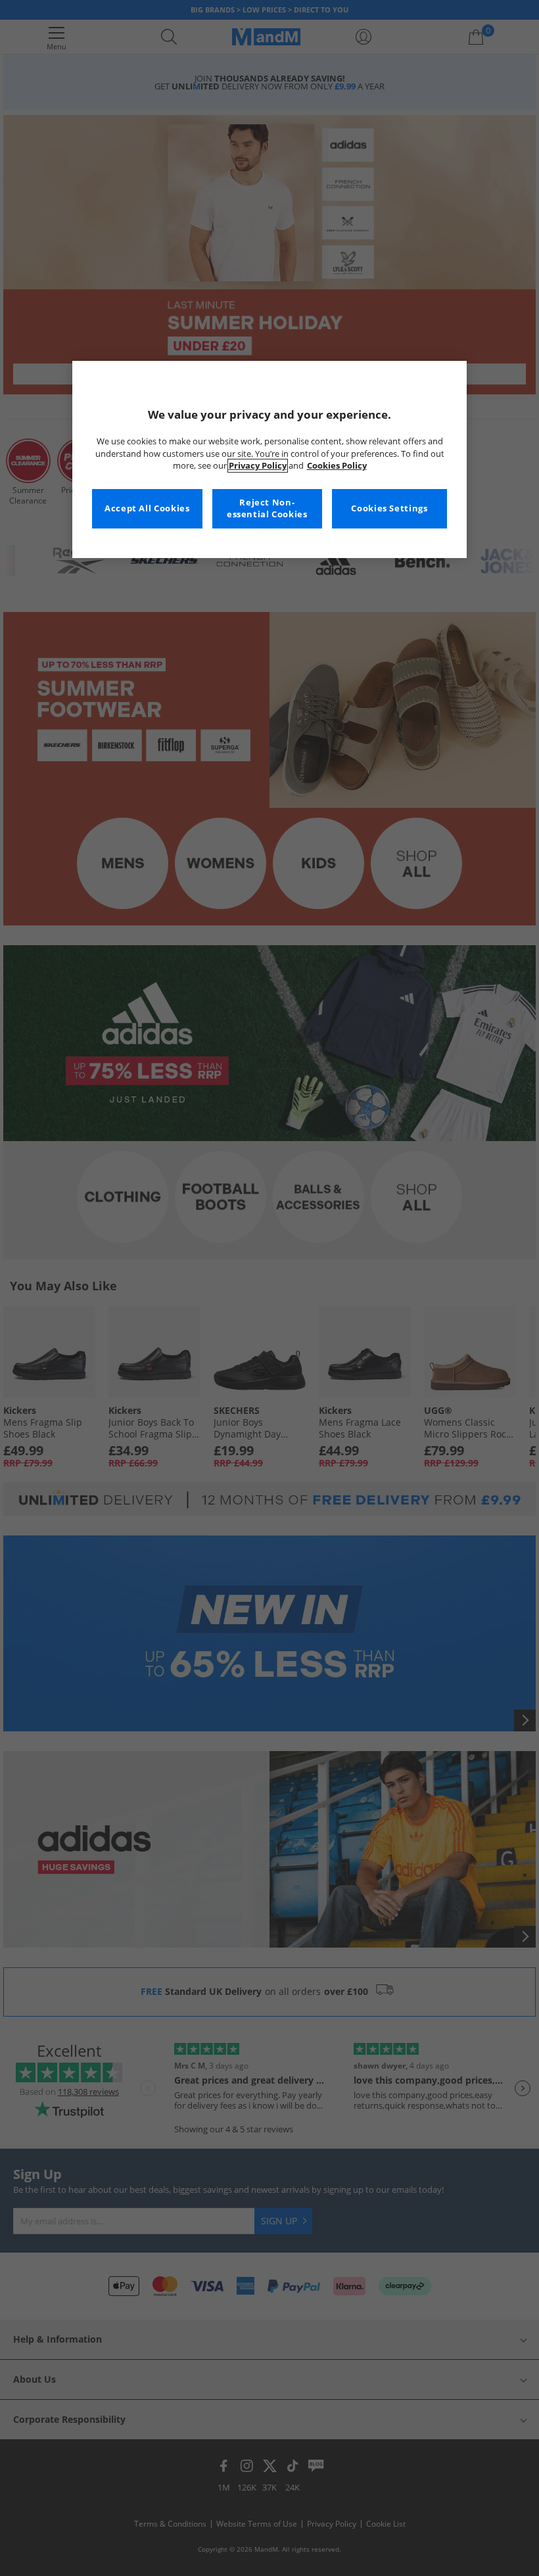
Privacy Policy (258, 466)
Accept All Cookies (147, 508)
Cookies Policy (337, 466)
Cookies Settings (389, 508)
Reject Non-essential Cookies (267, 508)
